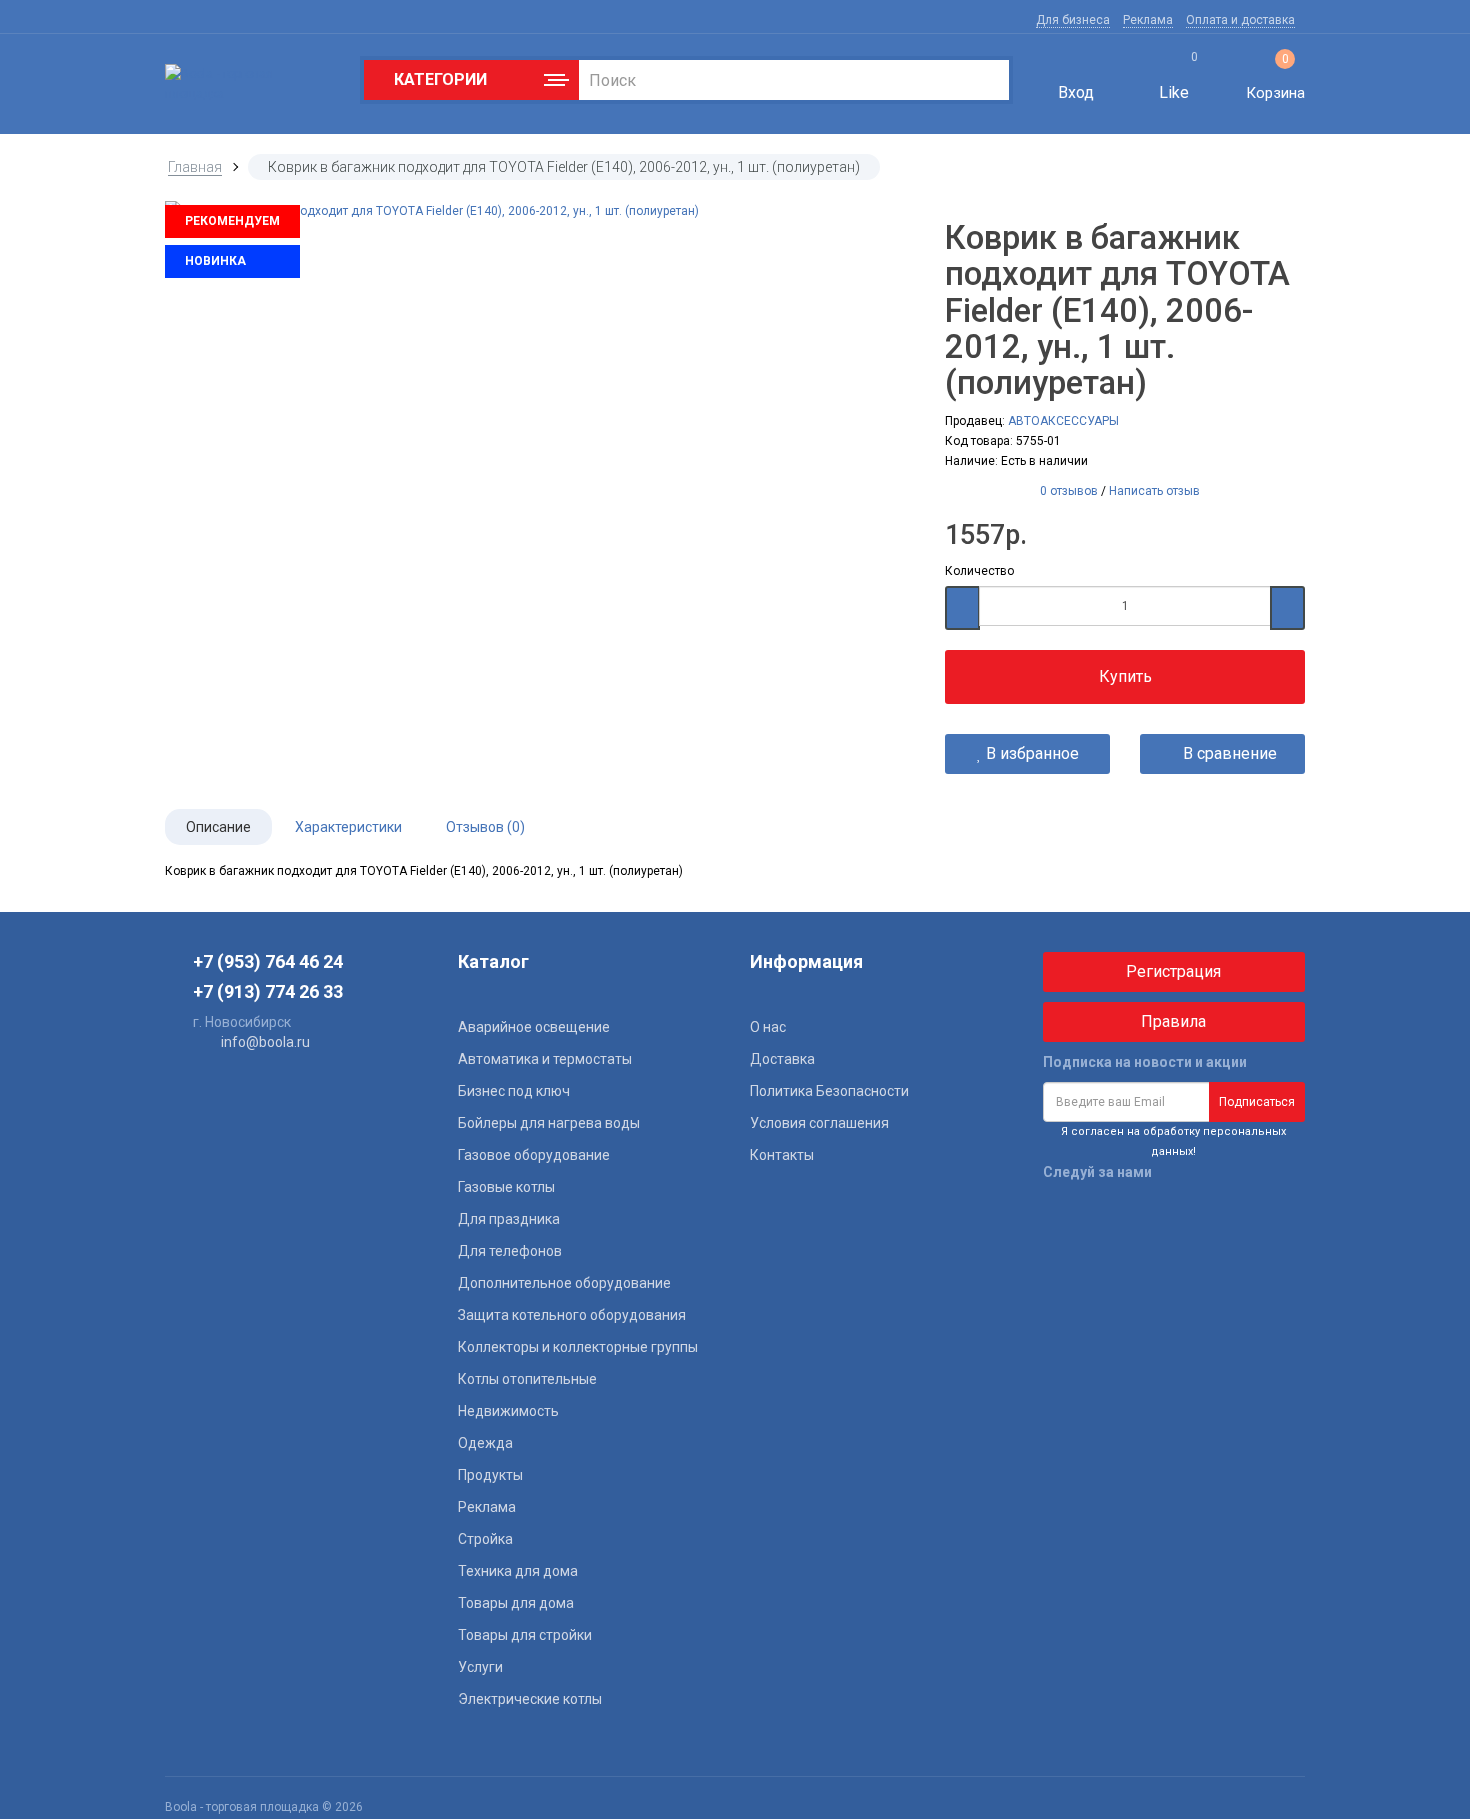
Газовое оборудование (534, 1155)
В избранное (1030, 753)
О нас (768, 1027)
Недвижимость (508, 1411)
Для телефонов (510, 1251)
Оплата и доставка (1240, 20)
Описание (218, 827)
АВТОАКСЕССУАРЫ (1063, 421)
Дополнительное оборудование (564, 1283)
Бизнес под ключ (514, 1091)
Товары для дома (516, 1603)
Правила (1173, 1021)
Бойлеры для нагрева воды (549, 1123)
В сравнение (1228, 753)
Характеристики (348, 827)
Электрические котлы (530, 1699)
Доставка (782, 1059)
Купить (1125, 676)
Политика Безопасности (829, 1091)
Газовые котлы (506, 1187)
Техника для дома (518, 1571)
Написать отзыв (1154, 491)
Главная (195, 167)
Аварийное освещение (534, 1027)
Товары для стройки (525, 1635)
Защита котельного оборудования (572, 1315)
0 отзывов (1069, 491)
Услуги (480, 1667)
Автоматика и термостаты (545, 1059)
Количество (979, 571)
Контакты (782, 1155)
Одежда (485, 1443)
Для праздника (509, 1219)
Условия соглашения (819, 1123)
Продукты (490, 1475)
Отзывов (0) (485, 827)
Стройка (485, 1539)
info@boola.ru (265, 1042)
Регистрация (1173, 971)
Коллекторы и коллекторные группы (578, 1347)
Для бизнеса (1073, 20)
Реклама (1148, 20)
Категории (435, 80)
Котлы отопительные (527, 1379)
